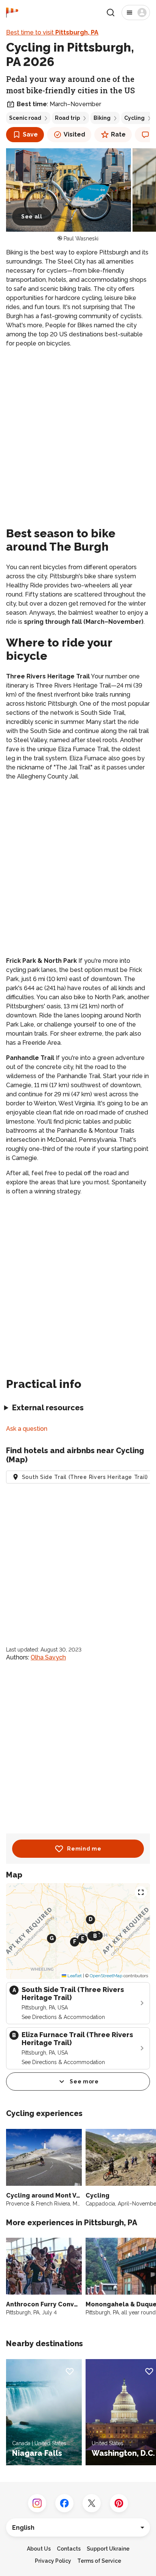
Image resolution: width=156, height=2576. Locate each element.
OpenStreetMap (106, 1976)
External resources (48, 1408)
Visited (74, 134)
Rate (118, 134)
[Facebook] (64, 2503)
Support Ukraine (108, 2549)
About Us (39, 2549)
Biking (102, 118)
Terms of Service (99, 2561)
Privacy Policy (53, 2561)
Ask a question (27, 1429)
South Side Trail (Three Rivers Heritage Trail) (85, 1477)
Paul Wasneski (81, 239)
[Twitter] (92, 2503)
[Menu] (136, 13)
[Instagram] (37, 2503)
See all (32, 217)
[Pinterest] (119, 2503)
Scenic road (25, 118)
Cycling (134, 118)
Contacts (69, 2549)
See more (84, 2082)
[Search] (111, 13)
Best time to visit (52, 32)
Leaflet (74, 1976)
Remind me (84, 1849)
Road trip (67, 118)
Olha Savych (48, 1657)
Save (30, 134)
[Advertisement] (78, 436)
